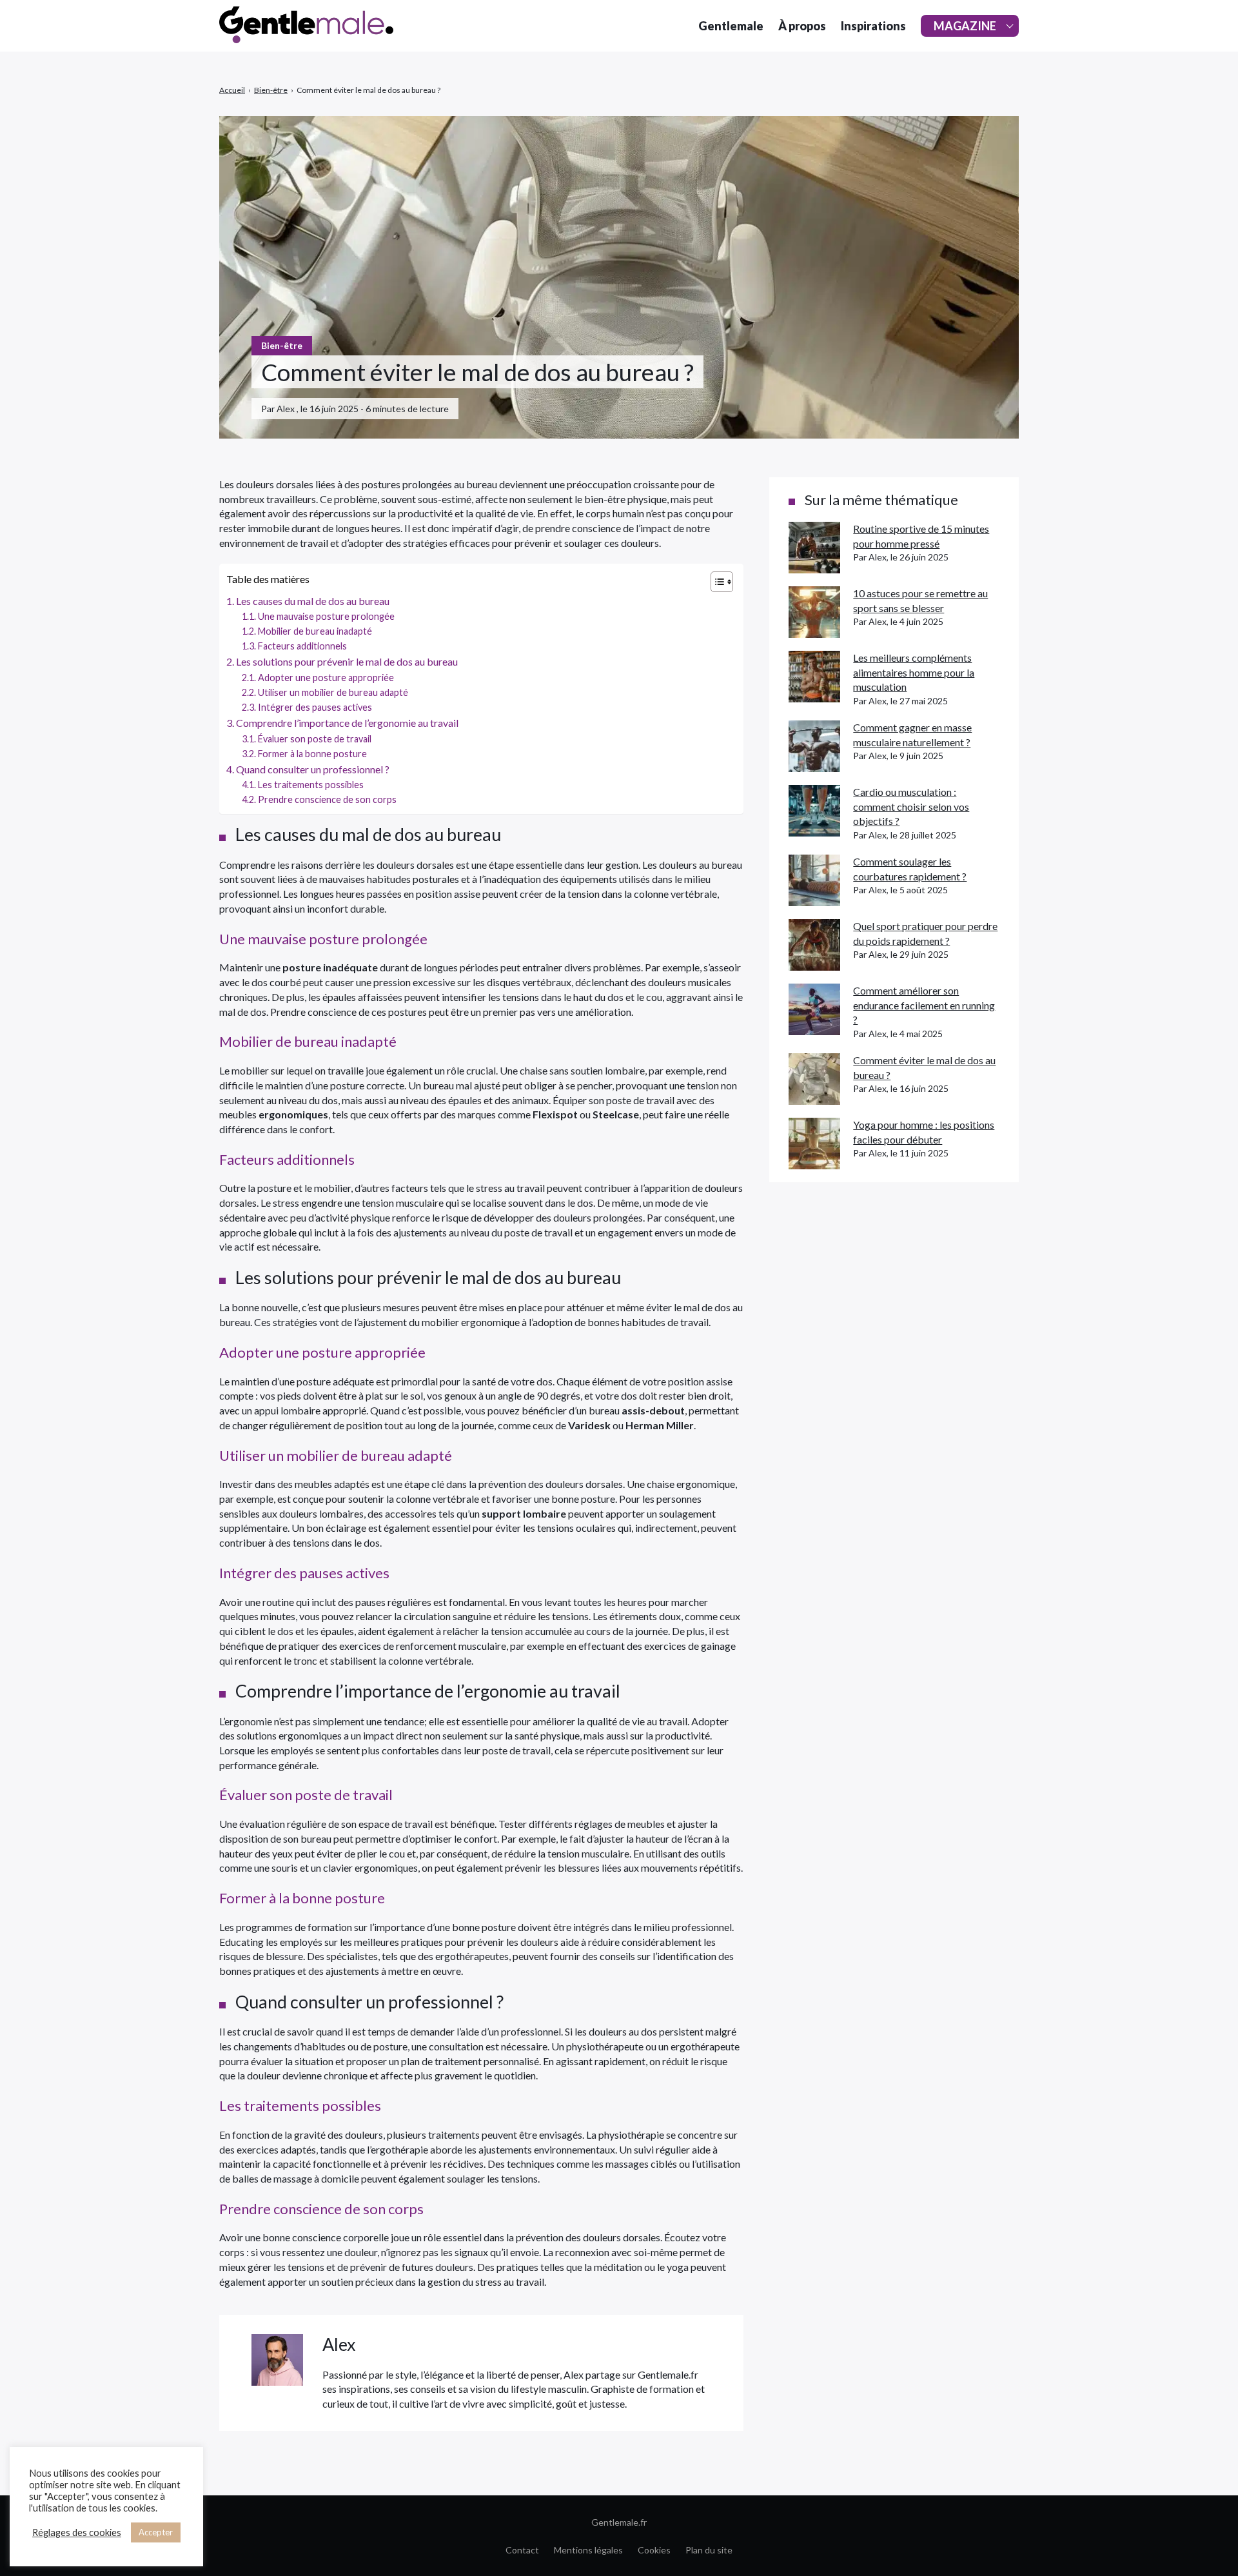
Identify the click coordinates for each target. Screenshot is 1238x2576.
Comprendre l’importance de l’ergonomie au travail (347, 723)
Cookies (654, 2550)
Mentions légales (588, 2550)
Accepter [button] (156, 2532)
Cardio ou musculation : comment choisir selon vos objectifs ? (911, 806)
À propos (802, 26)
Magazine (965, 26)
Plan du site (709, 2550)
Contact (522, 2550)
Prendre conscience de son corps (327, 799)
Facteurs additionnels (302, 646)
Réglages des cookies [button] (77, 2532)
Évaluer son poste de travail (315, 739)
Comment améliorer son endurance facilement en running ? (924, 1005)
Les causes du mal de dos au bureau (313, 601)
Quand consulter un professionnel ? (313, 769)
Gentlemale (731, 26)
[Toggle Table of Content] (715, 582)
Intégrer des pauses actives (315, 707)
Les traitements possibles (311, 785)
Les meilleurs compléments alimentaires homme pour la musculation (914, 672)
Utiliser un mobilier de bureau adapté (333, 692)
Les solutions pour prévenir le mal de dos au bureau (347, 661)
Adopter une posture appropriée (326, 678)
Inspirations (873, 26)
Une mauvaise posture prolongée (326, 616)
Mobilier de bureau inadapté (315, 631)
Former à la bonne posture (312, 754)
